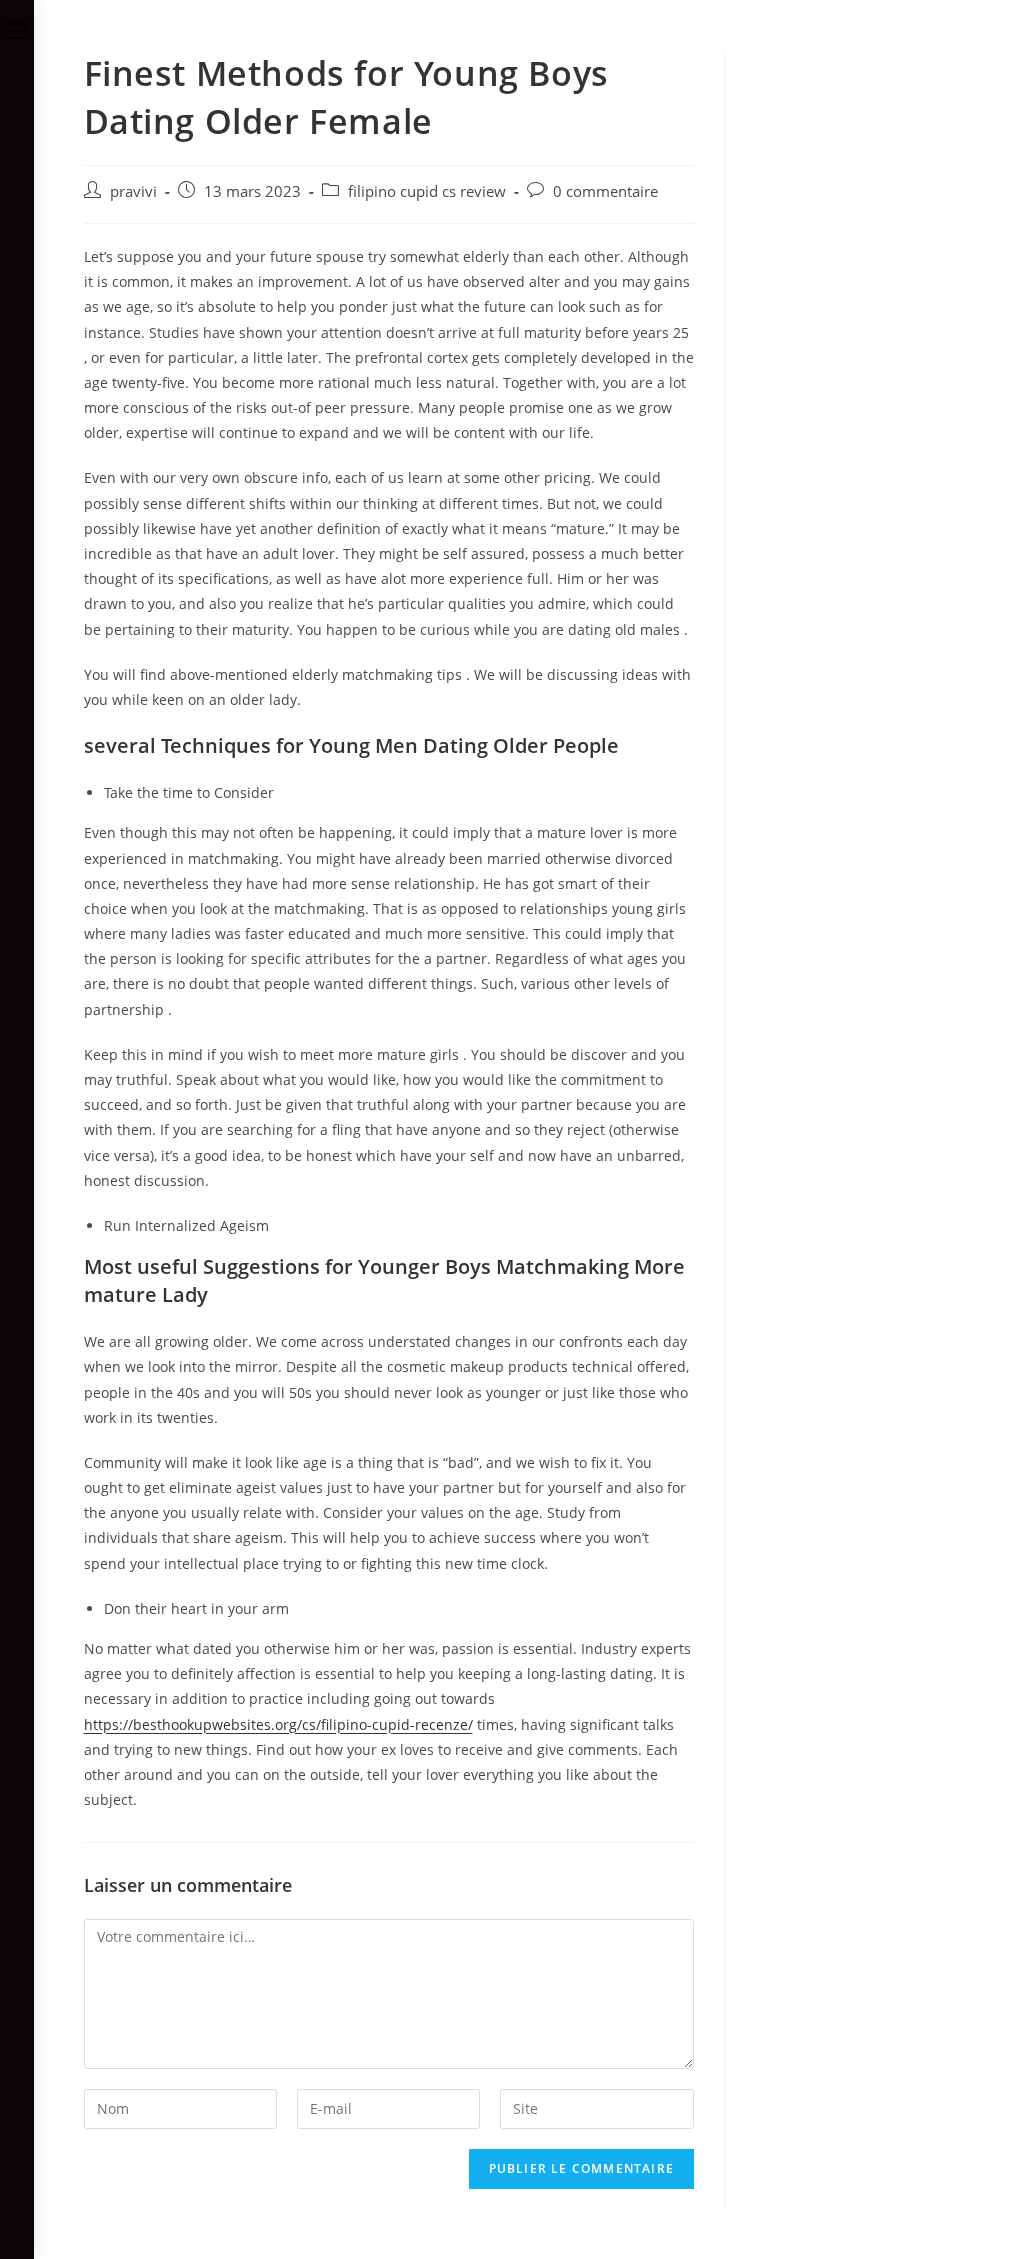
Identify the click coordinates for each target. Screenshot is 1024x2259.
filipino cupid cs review (427, 191)
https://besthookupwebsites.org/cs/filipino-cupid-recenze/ (278, 1724)
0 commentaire (605, 191)
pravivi (133, 191)
